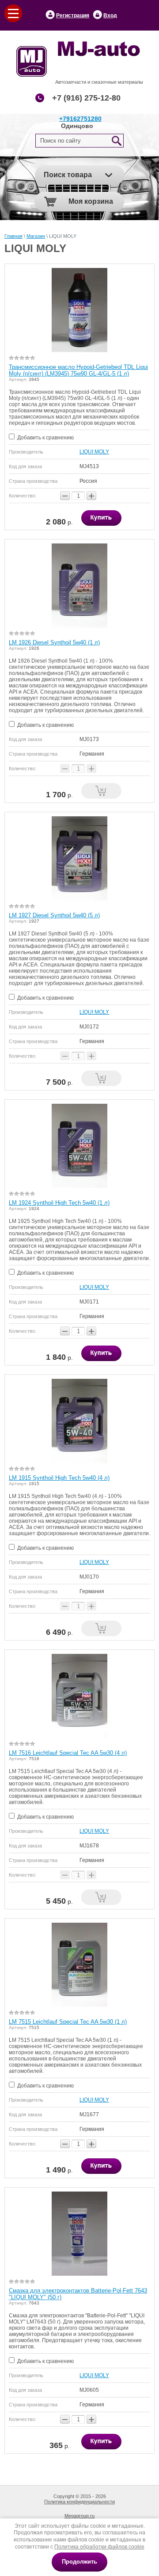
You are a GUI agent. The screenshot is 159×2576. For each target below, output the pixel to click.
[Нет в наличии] (101, 791)
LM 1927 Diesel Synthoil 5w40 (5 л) (54, 915)
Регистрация (73, 16)
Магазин (36, 236)
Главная (13, 236)
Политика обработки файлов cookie (99, 2547)
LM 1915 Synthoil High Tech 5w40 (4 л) (59, 1478)
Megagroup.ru (79, 2516)
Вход (110, 16)
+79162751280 (80, 119)
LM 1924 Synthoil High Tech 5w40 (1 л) (59, 1203)
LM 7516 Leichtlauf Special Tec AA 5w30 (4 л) (68, 1753)
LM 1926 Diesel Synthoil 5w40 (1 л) (54, 642)
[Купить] (101, 518)
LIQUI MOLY (94, 452)
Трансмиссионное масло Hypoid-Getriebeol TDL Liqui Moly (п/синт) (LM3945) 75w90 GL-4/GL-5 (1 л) (78, 370)
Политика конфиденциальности (79, 2502)
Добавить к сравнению (45, 438)
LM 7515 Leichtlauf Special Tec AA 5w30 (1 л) (68, 2022)
